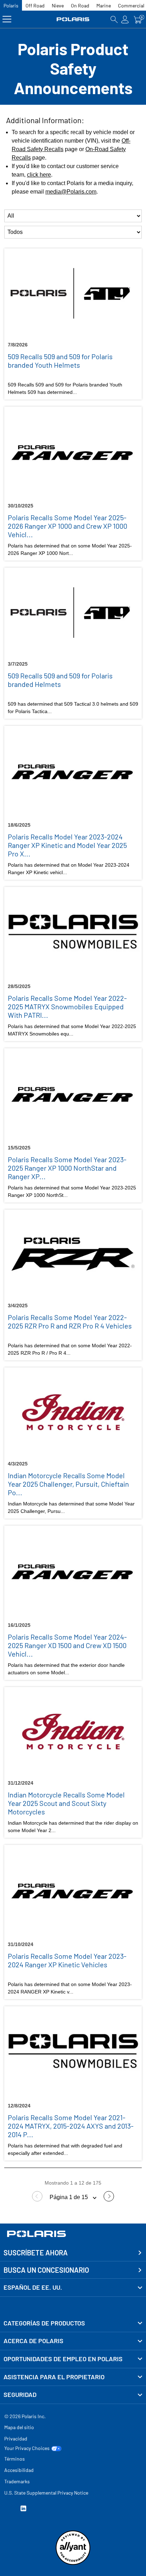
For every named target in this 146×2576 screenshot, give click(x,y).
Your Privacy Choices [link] (27, 2448)
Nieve (58, 5)
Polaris (11, 5)
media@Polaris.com (71, 192)
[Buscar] (114, 19)
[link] (73, 2323)
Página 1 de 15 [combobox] (69, 2197)
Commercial (131, 5)
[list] (73, 216)
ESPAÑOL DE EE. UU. (33, 2287)
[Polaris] (73, 19)
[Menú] (7, 19)
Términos (15, 2459)
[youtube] (7, 2509)
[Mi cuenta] (125, 19)
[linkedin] (23, 2509)
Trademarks (17, 2481)
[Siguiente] (109, 2200)
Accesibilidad (19, 2470)
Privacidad (16, 2439)
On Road (80, 5)
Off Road (35, 5)
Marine (104, 5)
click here (39, 175)
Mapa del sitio (19, 2427)
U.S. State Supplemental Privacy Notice (46, 2493)
